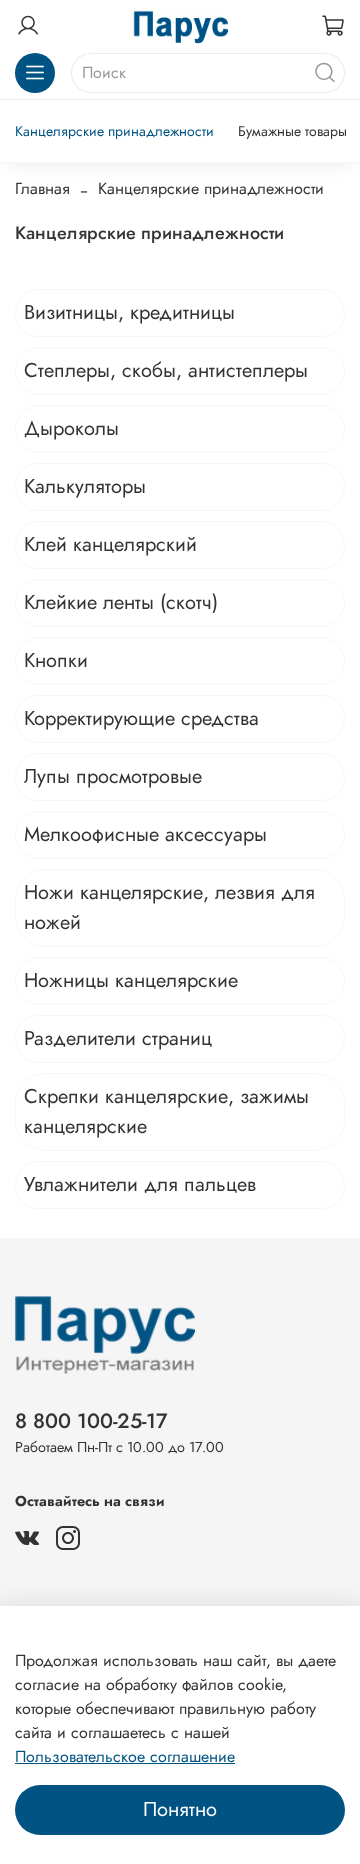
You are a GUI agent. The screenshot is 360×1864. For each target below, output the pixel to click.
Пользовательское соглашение (125, 1756)
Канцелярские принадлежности (114, 131)
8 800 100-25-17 (91, 1421)
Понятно (180, 1809)
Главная (42, 188)
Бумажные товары (292, 131)
